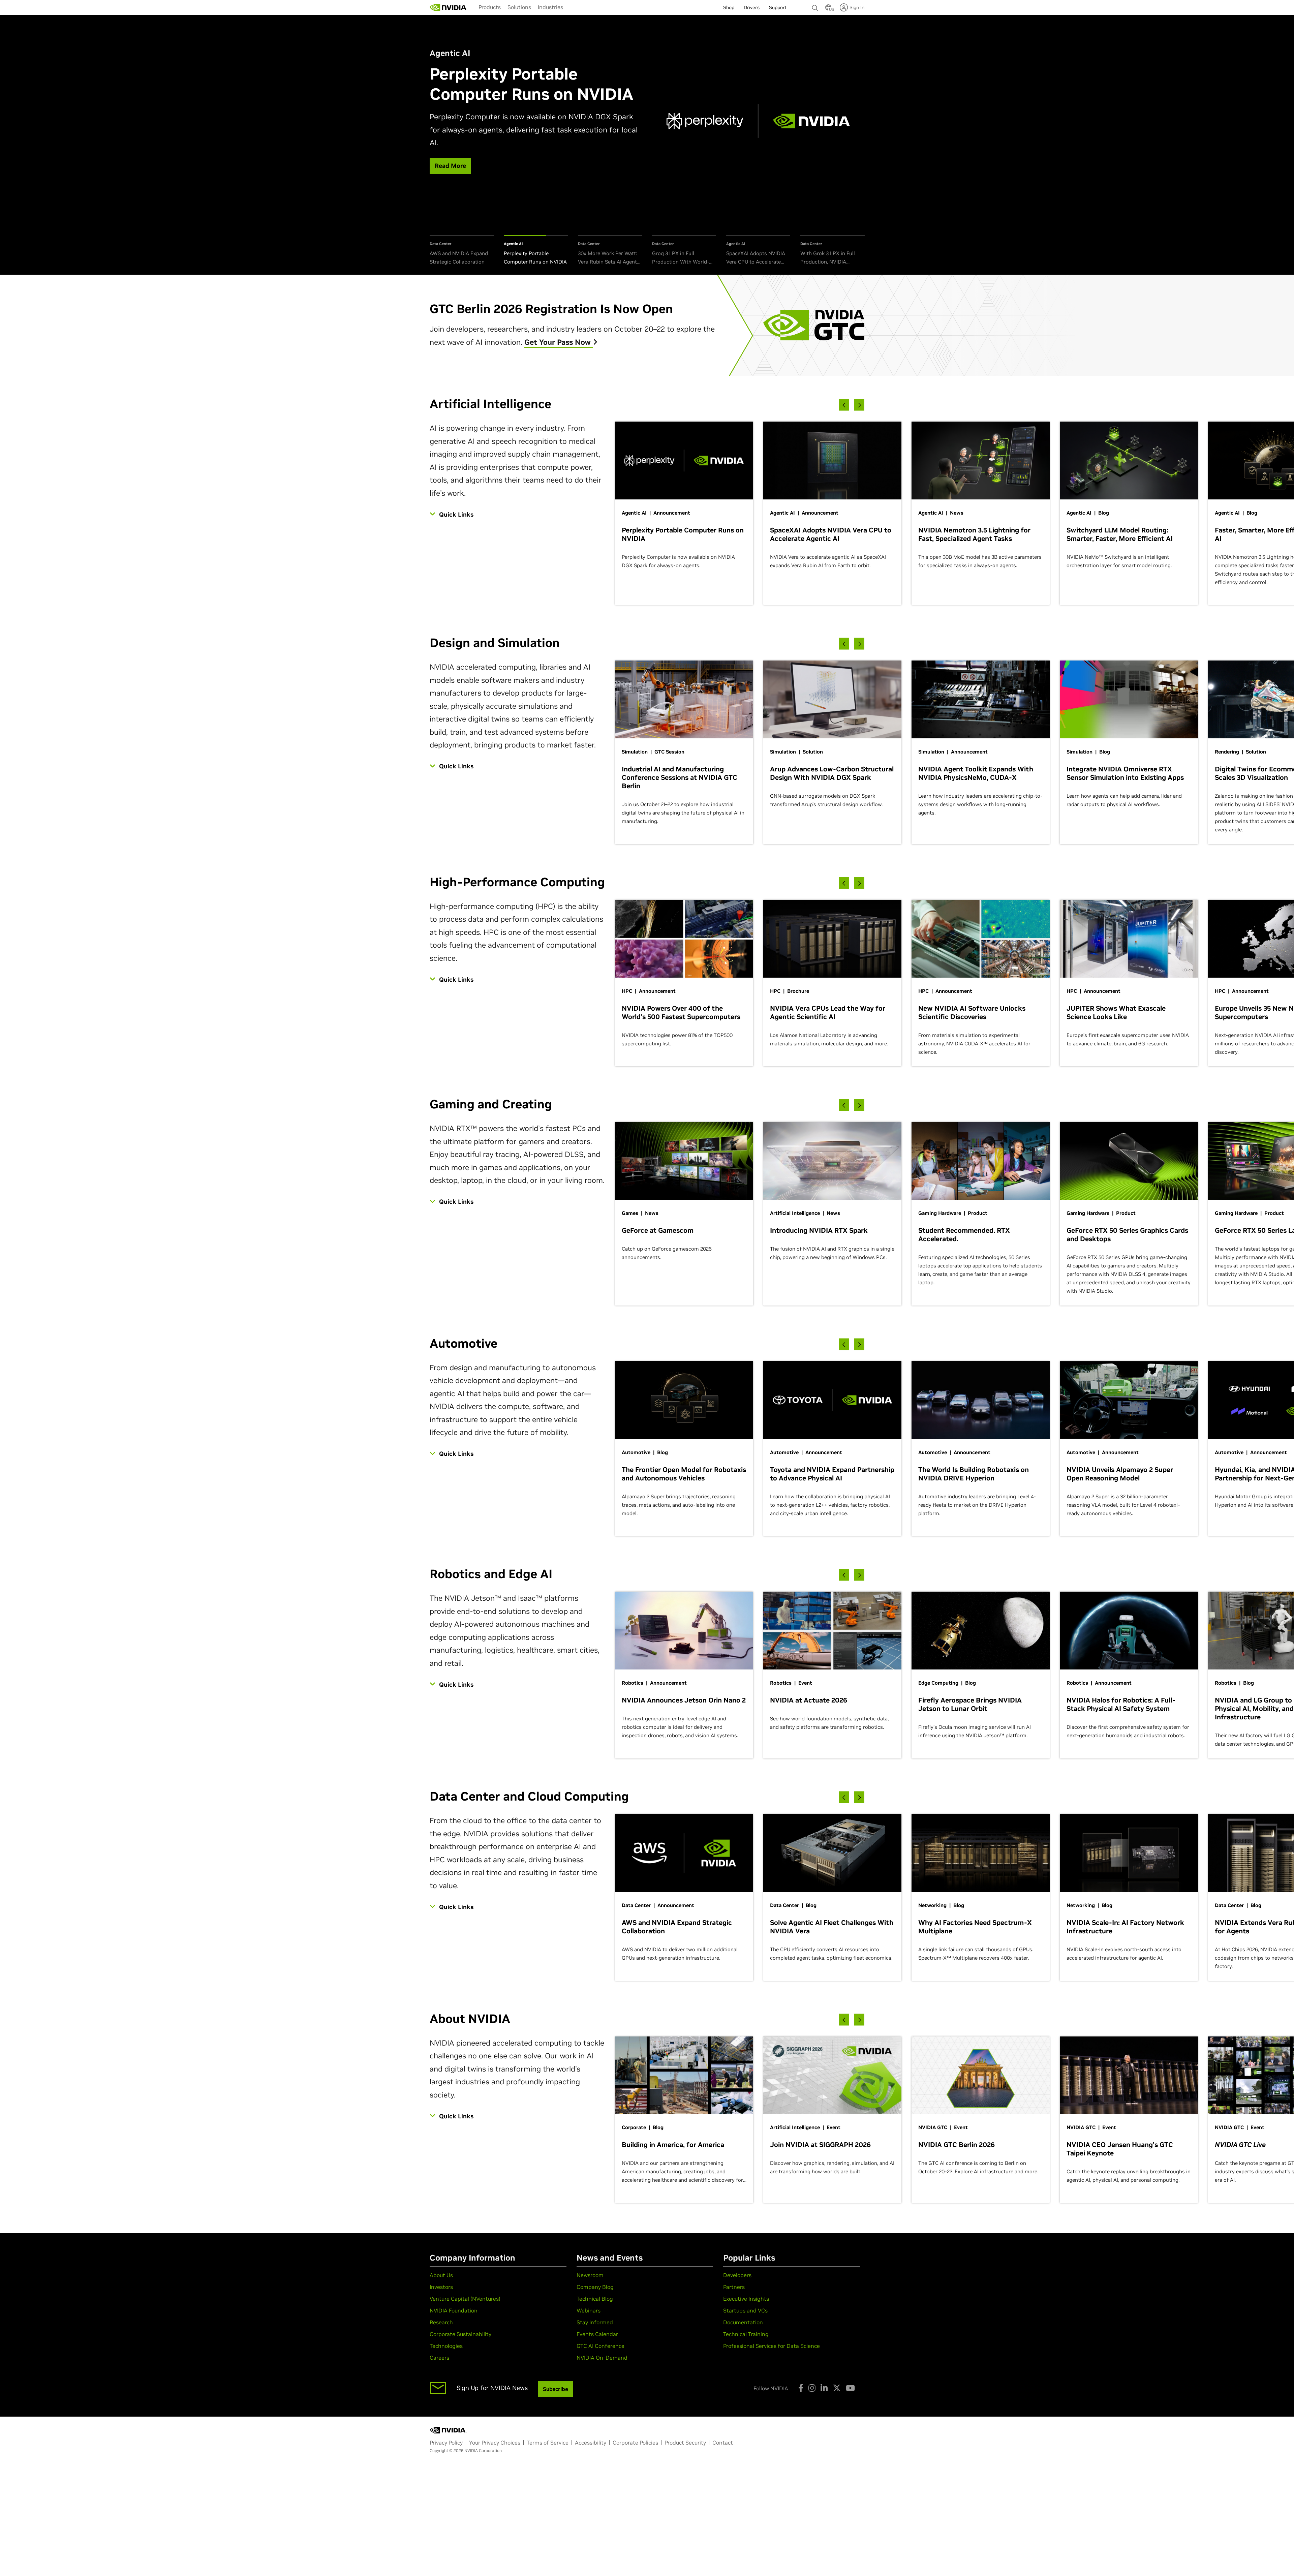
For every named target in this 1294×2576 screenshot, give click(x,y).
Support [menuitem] (778, 7)
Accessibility (591, 2443)
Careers (439, 2358)
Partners (734, 2287)
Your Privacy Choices (495, 2443)
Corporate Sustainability (460, 2334)
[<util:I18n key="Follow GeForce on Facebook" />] (801, 2388)
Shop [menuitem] (729, 7)
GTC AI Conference (600, 2346)
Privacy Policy (446, 2443)
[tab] (462, 251)
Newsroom (590, 2275)
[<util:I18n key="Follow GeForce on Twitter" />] (837, 2388)
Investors (441, 2287)
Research (441, 2322)
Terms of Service (548, 2443)
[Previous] (844, 405)
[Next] (859, 405)
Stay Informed (595, 2322)
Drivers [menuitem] (752, 7)
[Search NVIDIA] (815, 6)
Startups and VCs (745, 2310)
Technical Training (746, 2334)
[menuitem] (490, 7)
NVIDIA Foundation (454, 2310)
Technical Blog (595, 2299)
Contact (723, 2443)
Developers (737, 2275)
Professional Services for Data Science (772, 2346)
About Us (441, 2275)
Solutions (519, 7)
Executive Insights (746, 2299)
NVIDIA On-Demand (602, 2358)
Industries (550, 7)
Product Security (685, 2443)
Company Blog (595, 2287)
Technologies (446, 2346)
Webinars (589, 2310)
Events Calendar (597, 2334)
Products (490, 7)
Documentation (743, 2322)
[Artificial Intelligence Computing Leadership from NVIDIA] (448, 7)
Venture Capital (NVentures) (465, 2299)
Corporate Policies (635, 2443)
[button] (828, 9)
